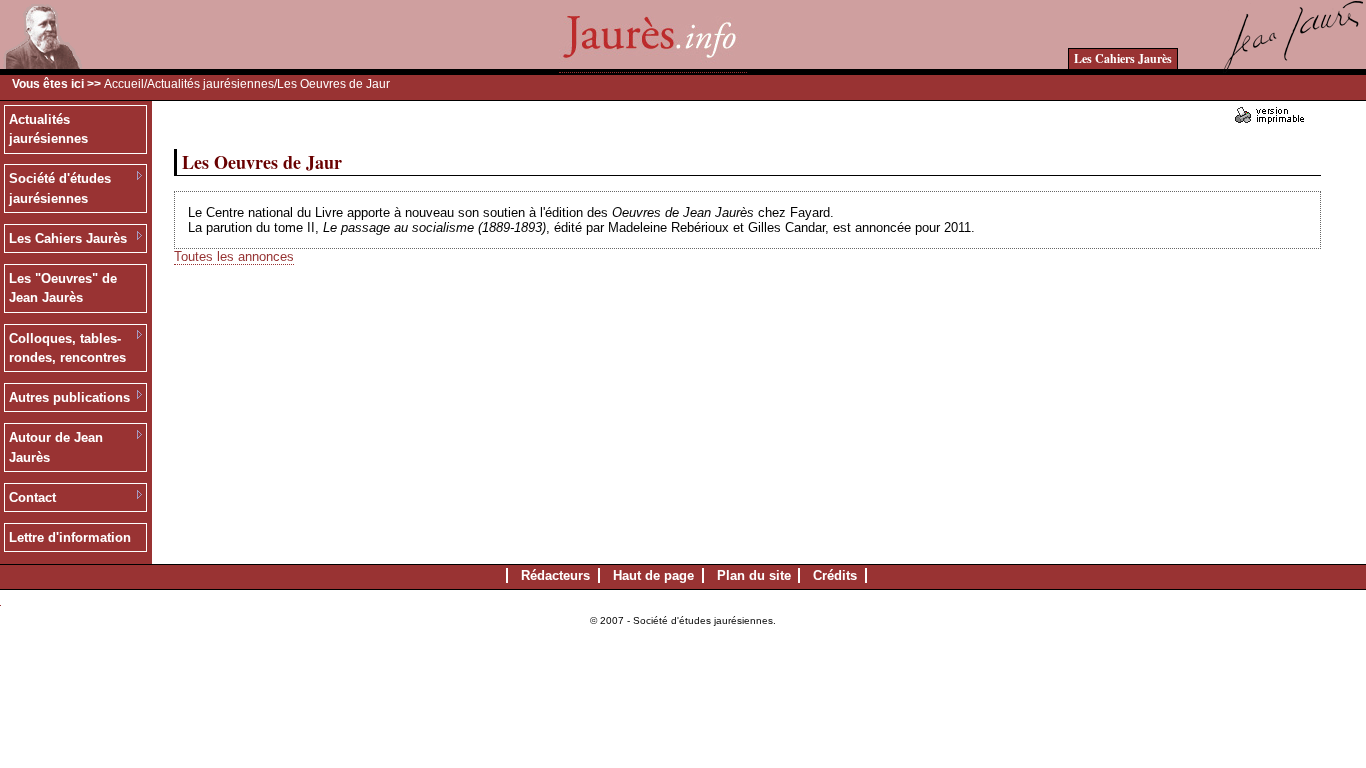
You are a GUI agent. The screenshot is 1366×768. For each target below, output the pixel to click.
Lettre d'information (70, 537)
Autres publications (69, 397)
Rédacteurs (555, 575)
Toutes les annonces (234, 256)
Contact (32, 497)
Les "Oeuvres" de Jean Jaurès (63, 288)
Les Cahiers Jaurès (1123, 58)
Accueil (124, 84)
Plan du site (754, 575)
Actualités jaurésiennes (210, 84)
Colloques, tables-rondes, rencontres (67, 348)
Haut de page (653, 575)
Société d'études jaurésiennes (60, 188)
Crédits (835, 575)
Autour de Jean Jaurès (56, 447)
